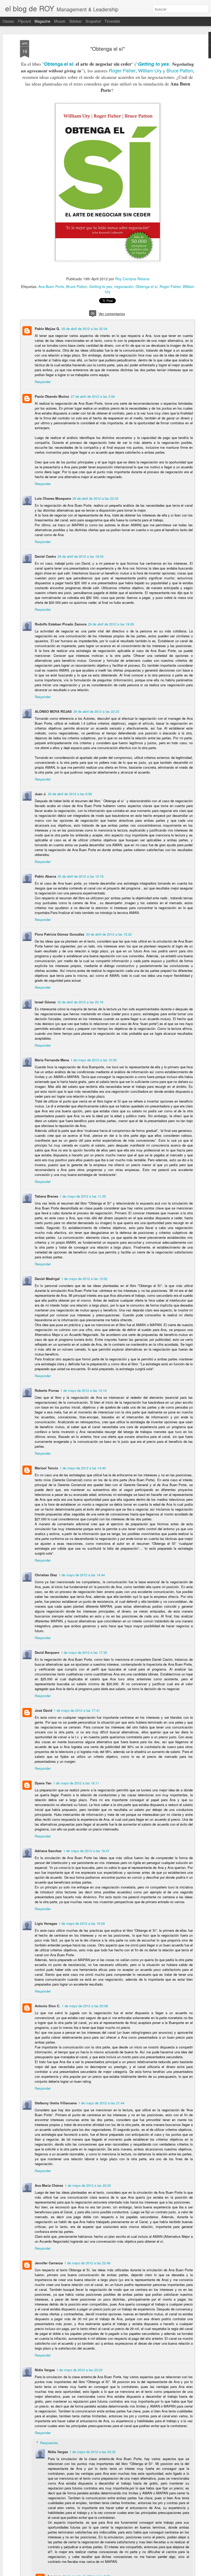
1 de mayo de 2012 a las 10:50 (94, 1060)
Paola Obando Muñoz (52, 396)
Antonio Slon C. (47, 2006)
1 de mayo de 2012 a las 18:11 (76, 1783)
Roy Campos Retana (132, 279)
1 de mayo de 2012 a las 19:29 (82, 1923)
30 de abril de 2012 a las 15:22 (109, 934)
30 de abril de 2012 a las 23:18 (80, 1002)
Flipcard (24, 21)
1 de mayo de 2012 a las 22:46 (87, 2263)
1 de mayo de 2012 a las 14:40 (83, 1468)
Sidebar (76, 21)
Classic (8, 21)
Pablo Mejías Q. (47, 329)
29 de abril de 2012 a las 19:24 (81, 556)
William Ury (150, 70)
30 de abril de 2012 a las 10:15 (81, 876)
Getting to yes (153, 64)
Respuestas (49, 2443)
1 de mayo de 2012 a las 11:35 (83, 1196)
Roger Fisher (122, 70)
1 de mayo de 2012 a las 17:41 (77, 1710)
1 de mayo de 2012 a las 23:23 (79, 2370)
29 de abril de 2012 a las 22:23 (96, 711)
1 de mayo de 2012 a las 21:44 (101, 2103)
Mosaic (60, 21)
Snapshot (93, 21)
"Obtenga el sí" (108, 49)
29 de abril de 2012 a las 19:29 (111, 624)
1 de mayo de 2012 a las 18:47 (86, 1851)
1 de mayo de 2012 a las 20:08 (85, 2006)
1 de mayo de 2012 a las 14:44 (82, 1575)
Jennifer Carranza (49, 2263)
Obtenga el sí (59, 64)
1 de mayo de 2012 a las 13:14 (83, 1390)
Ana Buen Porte (51, 286)
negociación (124, 286)
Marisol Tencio (46, 1468)
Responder (43, 382)
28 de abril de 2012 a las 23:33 (95, 498)
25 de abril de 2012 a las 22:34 (84, 329)
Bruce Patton (180, 70)
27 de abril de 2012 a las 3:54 (93, 396)
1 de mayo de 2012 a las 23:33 (93, 2452)
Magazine (42, 21)
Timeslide (112, 21)
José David (43, 1710)
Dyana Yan (43, 1783)
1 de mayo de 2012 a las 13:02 (84, 1279)
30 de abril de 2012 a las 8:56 (70, 794)
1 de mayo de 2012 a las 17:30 (84, 1652)
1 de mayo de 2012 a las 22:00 (88, 2185)
